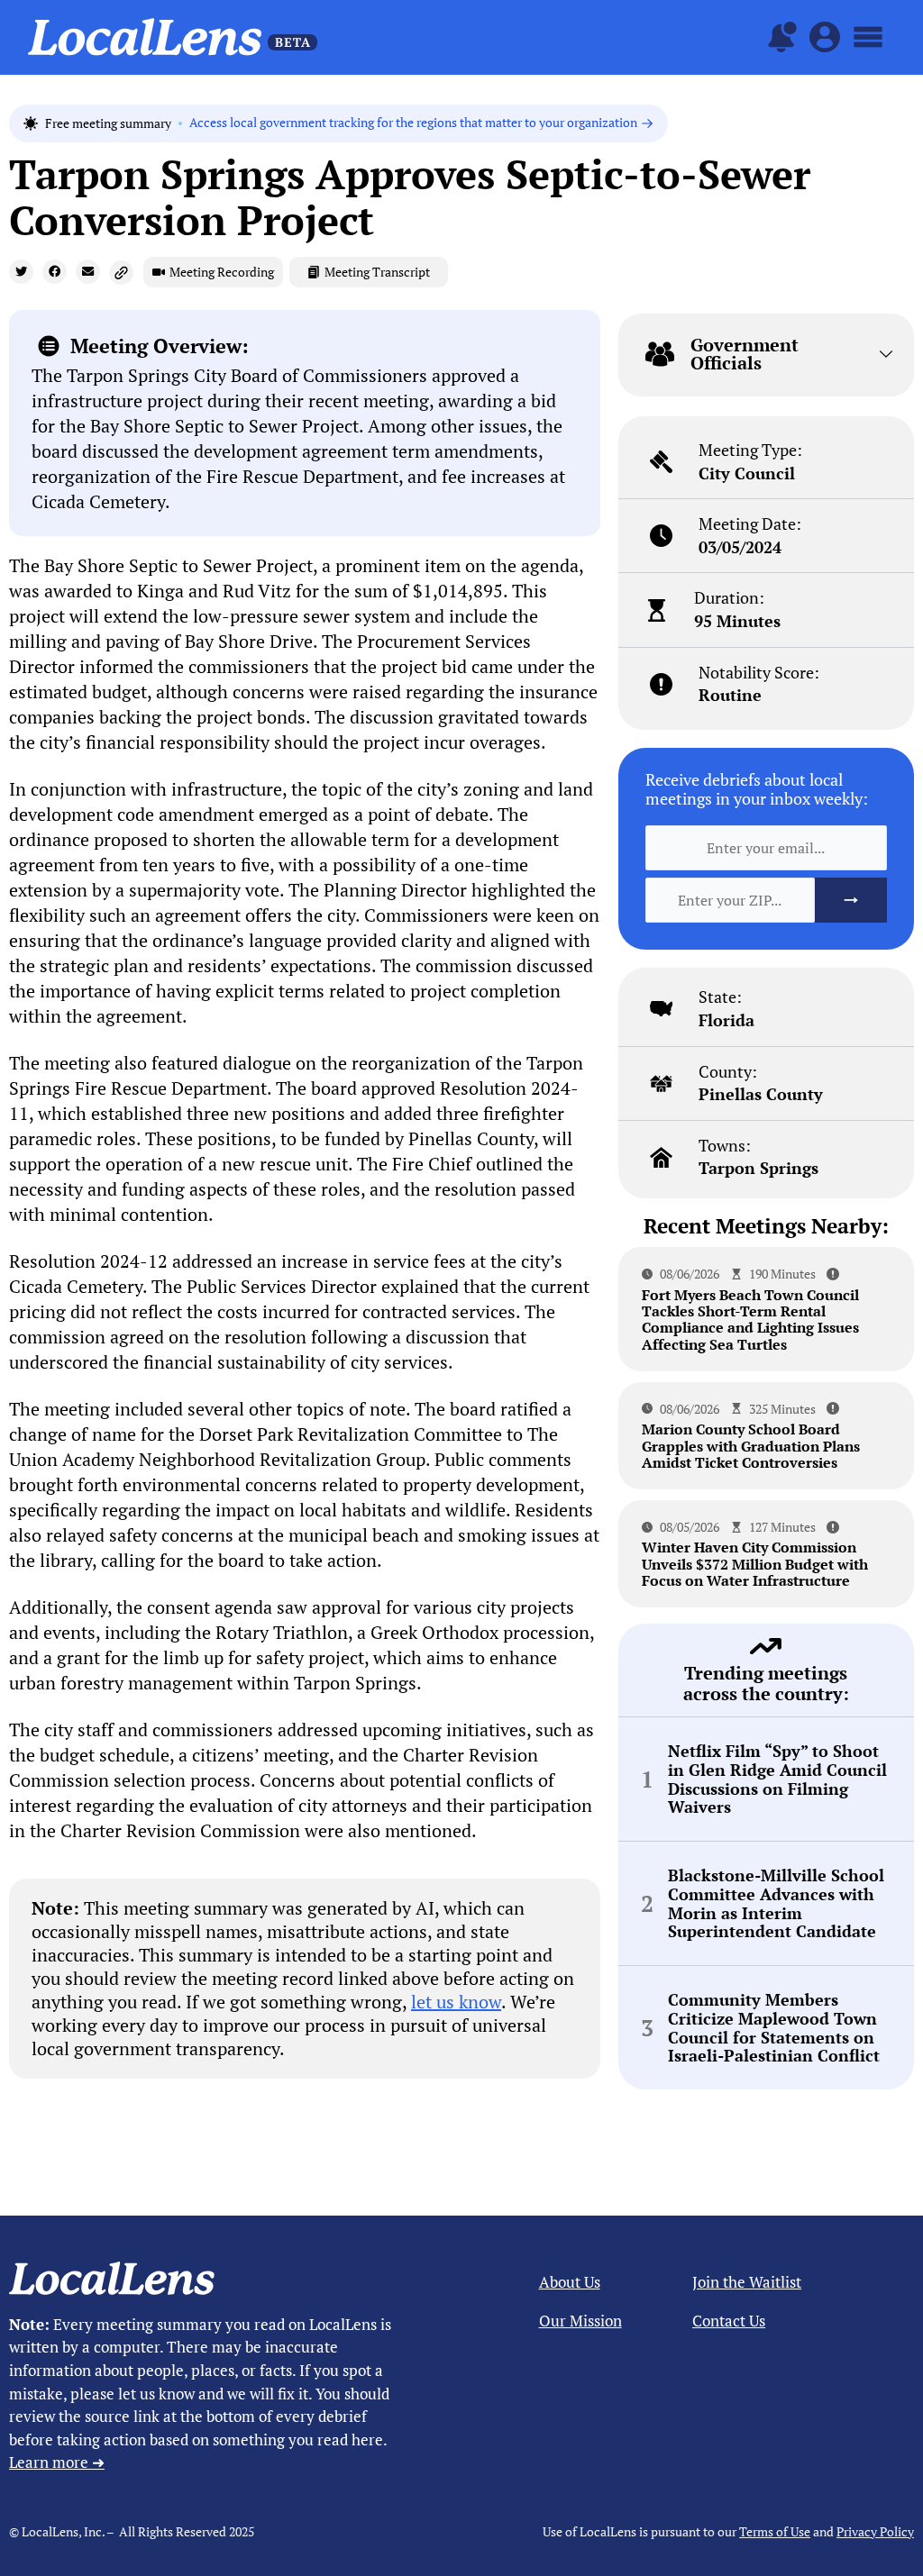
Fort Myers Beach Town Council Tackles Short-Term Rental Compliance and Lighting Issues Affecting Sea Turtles (750, 1320)
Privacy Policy (875, 2531)
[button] (21, 272)
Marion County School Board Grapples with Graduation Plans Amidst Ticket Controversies (751, 1446)
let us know (456, 2002)
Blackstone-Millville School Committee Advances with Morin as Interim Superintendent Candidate (776, 1903)
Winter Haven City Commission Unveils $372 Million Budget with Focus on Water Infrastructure (755, 1564)
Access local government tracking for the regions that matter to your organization (413, 123)
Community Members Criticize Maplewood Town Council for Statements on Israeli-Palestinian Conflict (774, 2028)
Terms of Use (775, 2531)
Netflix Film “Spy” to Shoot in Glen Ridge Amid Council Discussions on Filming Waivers (777, 1779)
